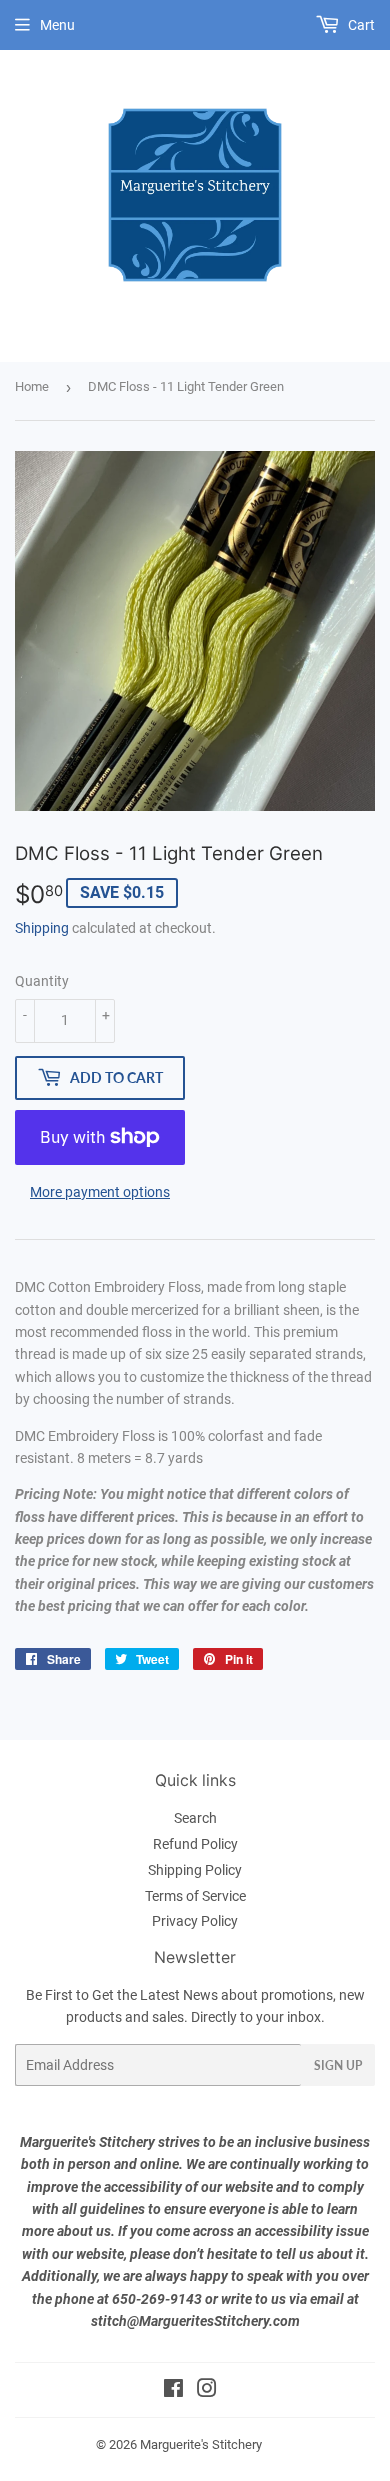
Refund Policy (195, 1844)
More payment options (100, 1192)
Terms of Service (195, 1896)
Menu (57, 25)
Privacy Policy (195, 1921)
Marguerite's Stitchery (201, 2444)
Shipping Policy (195, 1870)
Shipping (42, 928)
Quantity (42, 981)
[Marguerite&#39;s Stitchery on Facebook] (173, 2391)
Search (195, 1818)
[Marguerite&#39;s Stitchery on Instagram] (207, 2391)
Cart (360, 25)
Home (32, 386)
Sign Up (338, 2065)
